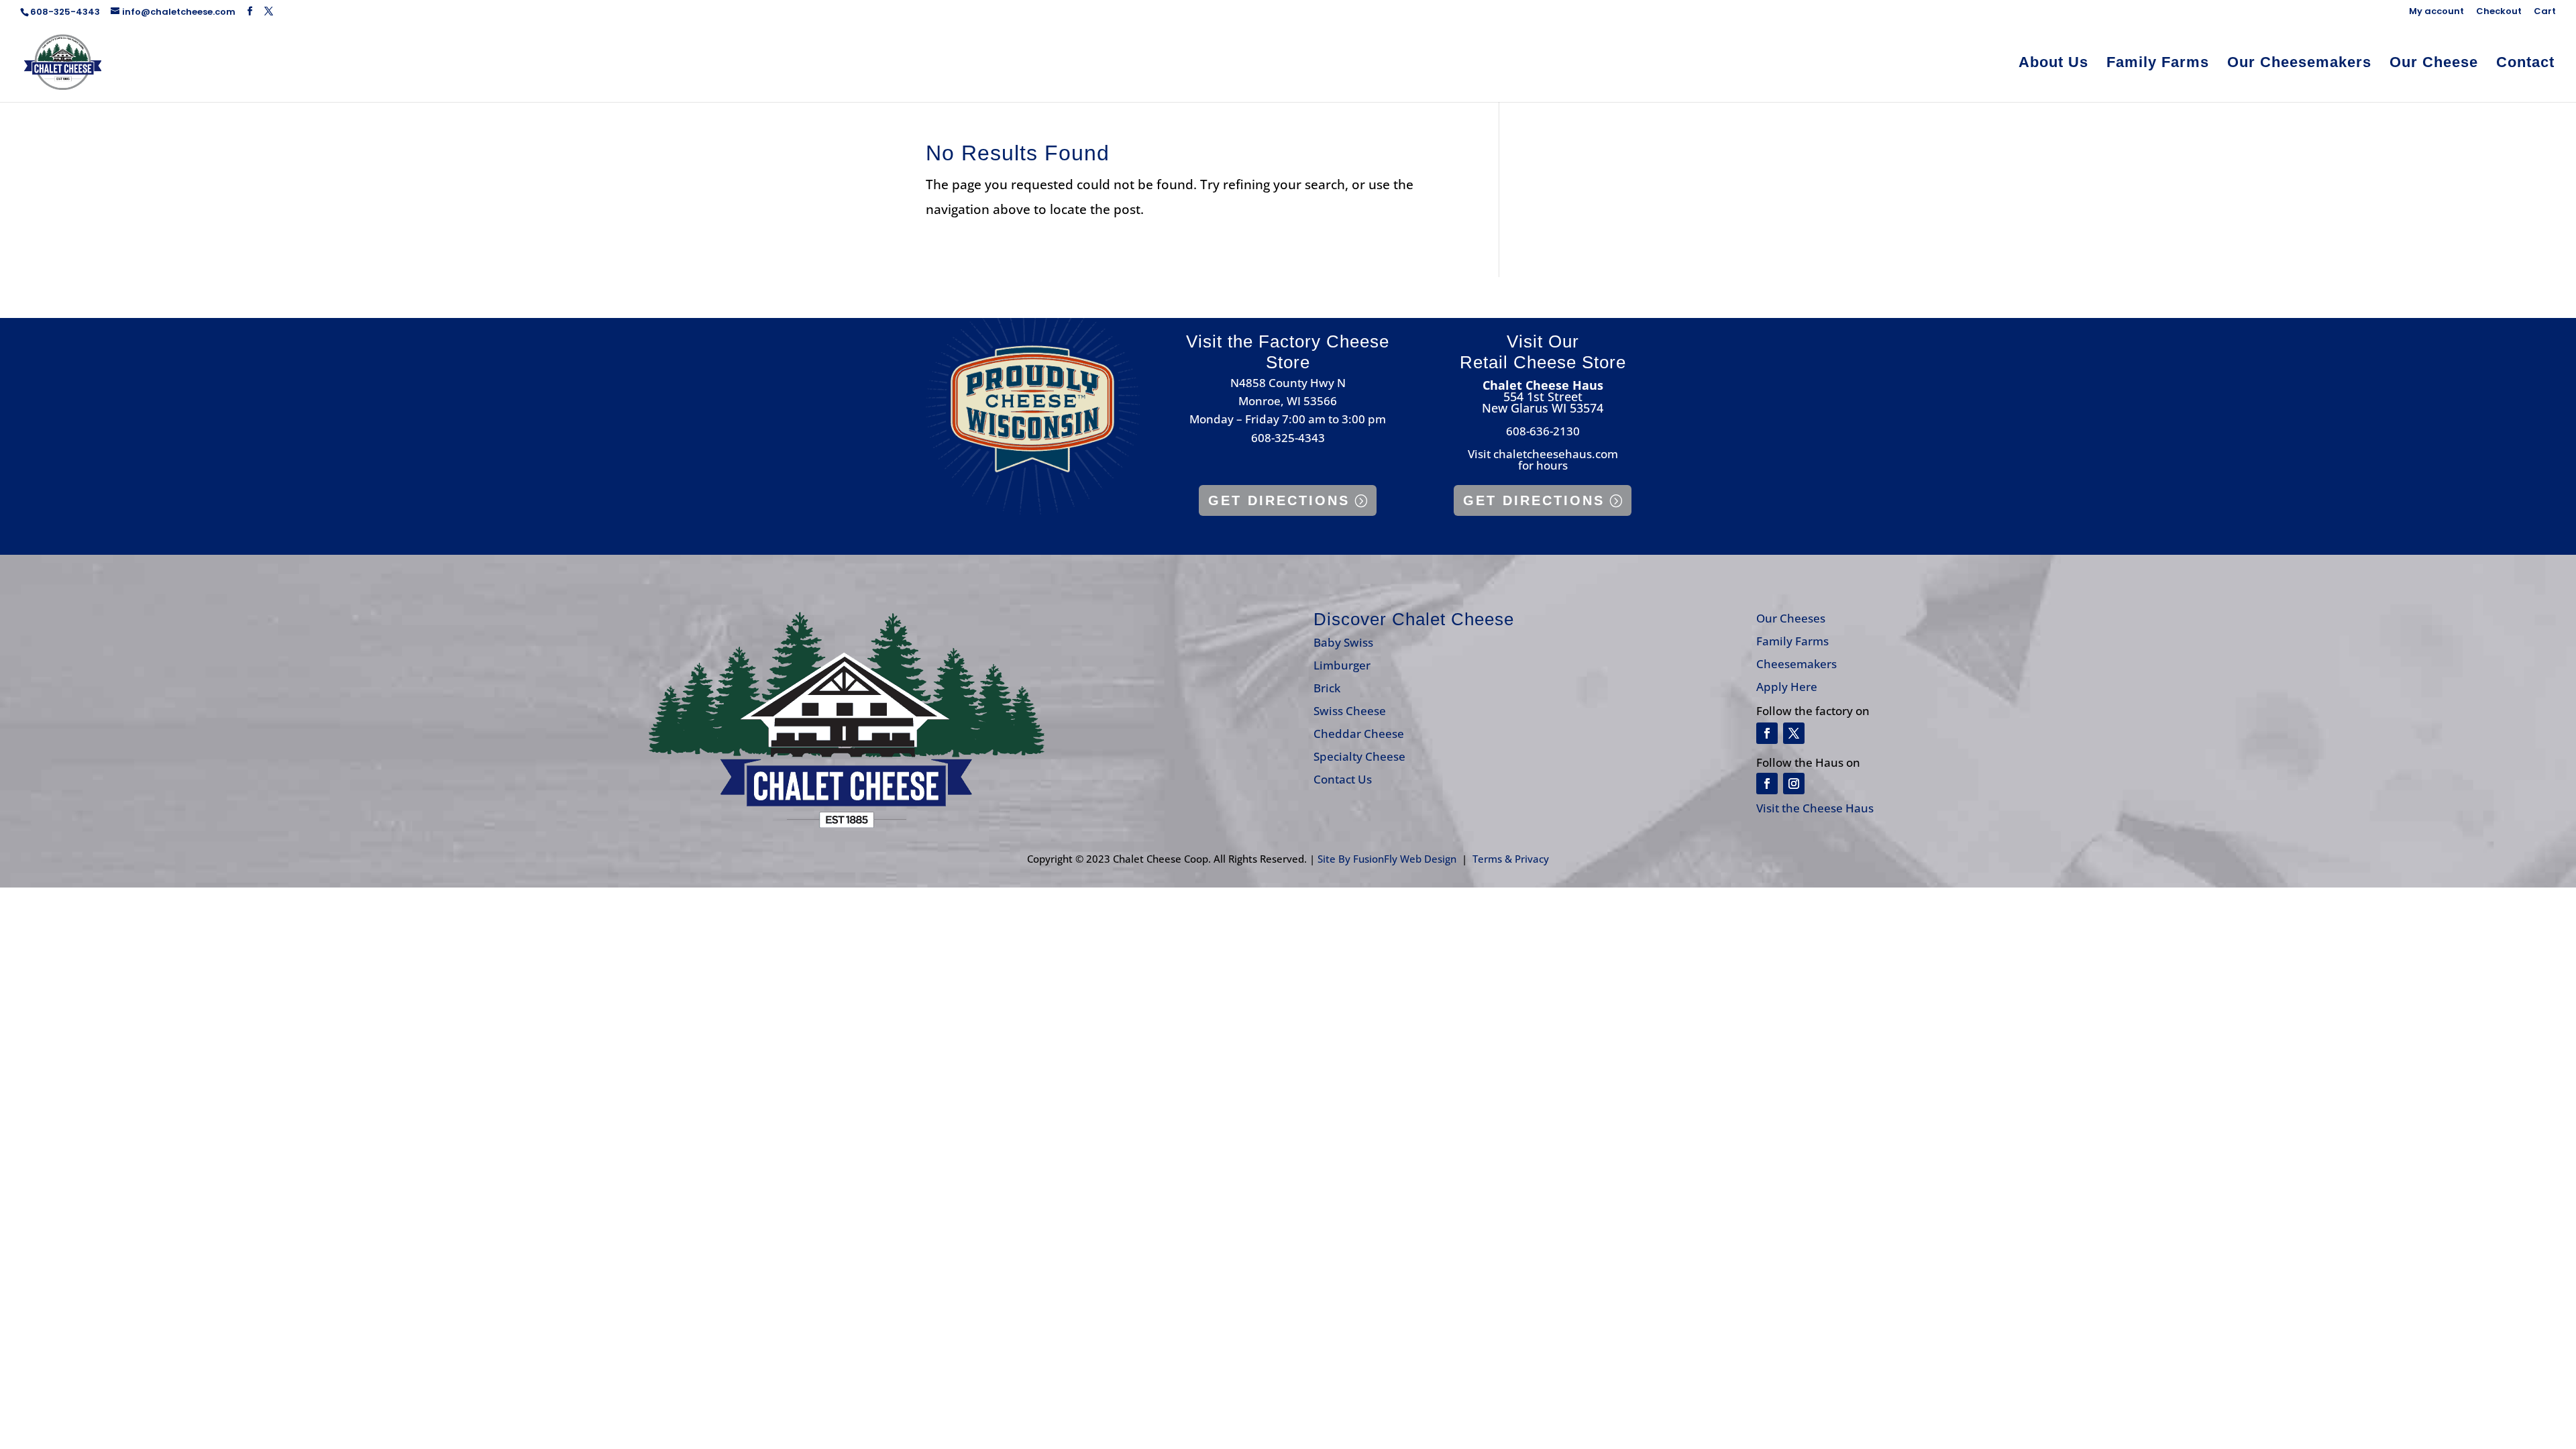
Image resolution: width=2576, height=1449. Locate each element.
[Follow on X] (1794, 733)
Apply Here (1787, 687)
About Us (2053, 64)
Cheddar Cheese (1359, 734)
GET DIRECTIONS (1279, 500)
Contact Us (1343, 779)
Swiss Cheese (1350, 711)
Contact (2525, 64)
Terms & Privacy (1511, 859)
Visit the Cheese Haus (1815, 808)
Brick (1327, 688)
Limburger (1342, 665)
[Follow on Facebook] (1767, 733)
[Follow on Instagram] (1794, 784)
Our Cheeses (1791, 618)
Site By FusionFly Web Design (1387, 859)
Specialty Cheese (1359, 756)
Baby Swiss (1343, 642)
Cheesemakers (1796, 664)
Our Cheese (2434, 64)
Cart (2545, 12)
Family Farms (2158, 64)
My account (2436, 12)
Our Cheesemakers (2299, 64)
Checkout (2499, 12)
